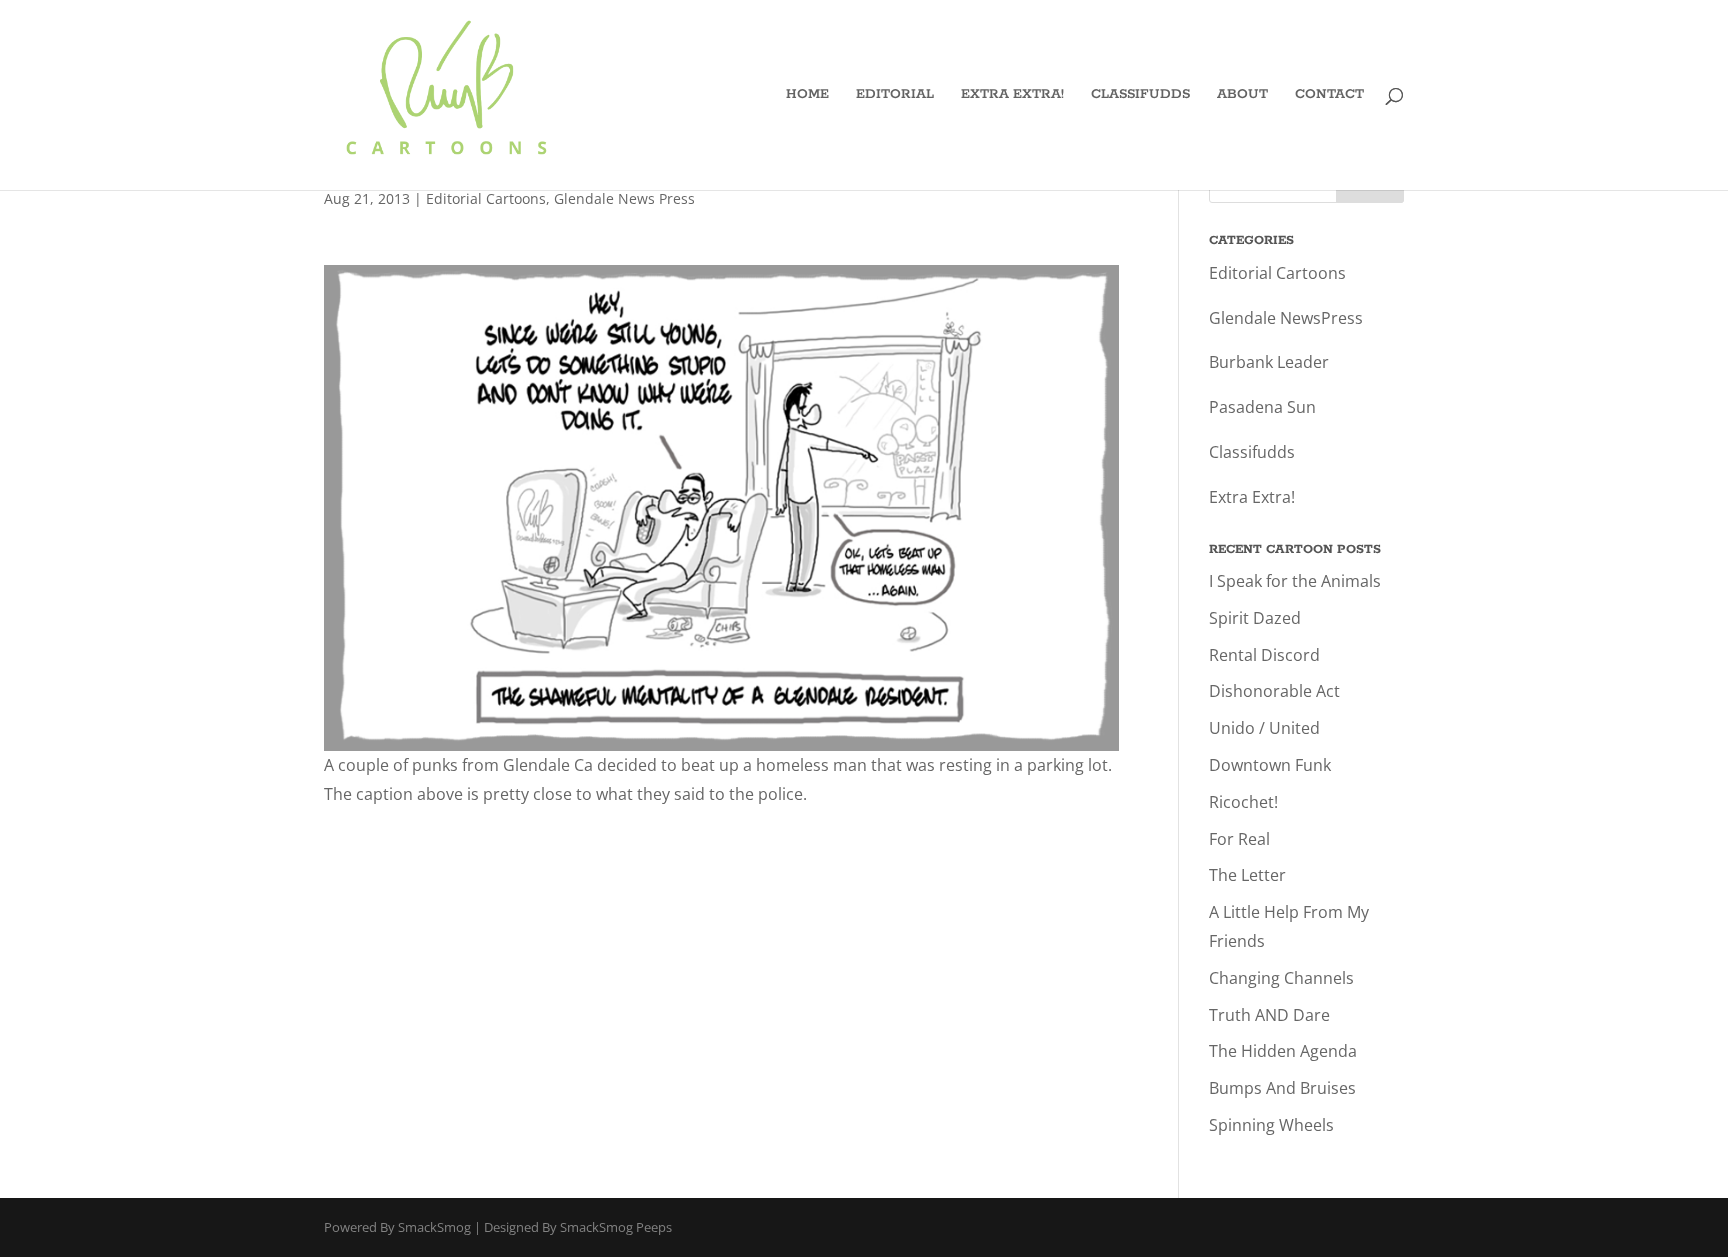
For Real (1239, 839)
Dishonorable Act (1274, 691)
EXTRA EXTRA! (1012, 95)
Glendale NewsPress (1286, 318)
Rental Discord (1264, 655)
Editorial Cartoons (486, 198)
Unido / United (1264, 728)
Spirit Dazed (1255, 618)
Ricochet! (1243, 802)
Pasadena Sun (1262, 407)
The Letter (1247, 875)
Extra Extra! (1252, 497)
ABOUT (1242, 95)
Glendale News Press (624, 198)
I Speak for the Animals (1295, 581)
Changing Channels (1281, 978)
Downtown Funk (1270, 765)
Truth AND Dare (1269, 1015)
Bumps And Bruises (1282, 1088)
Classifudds (1252, 452)
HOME (807, 95)
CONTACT (1329, 95)
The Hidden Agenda (1283, 1051)
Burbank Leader (1269, 362)
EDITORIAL (895, 95)
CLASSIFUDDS (1140, 95)
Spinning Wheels (1271, 1125)
